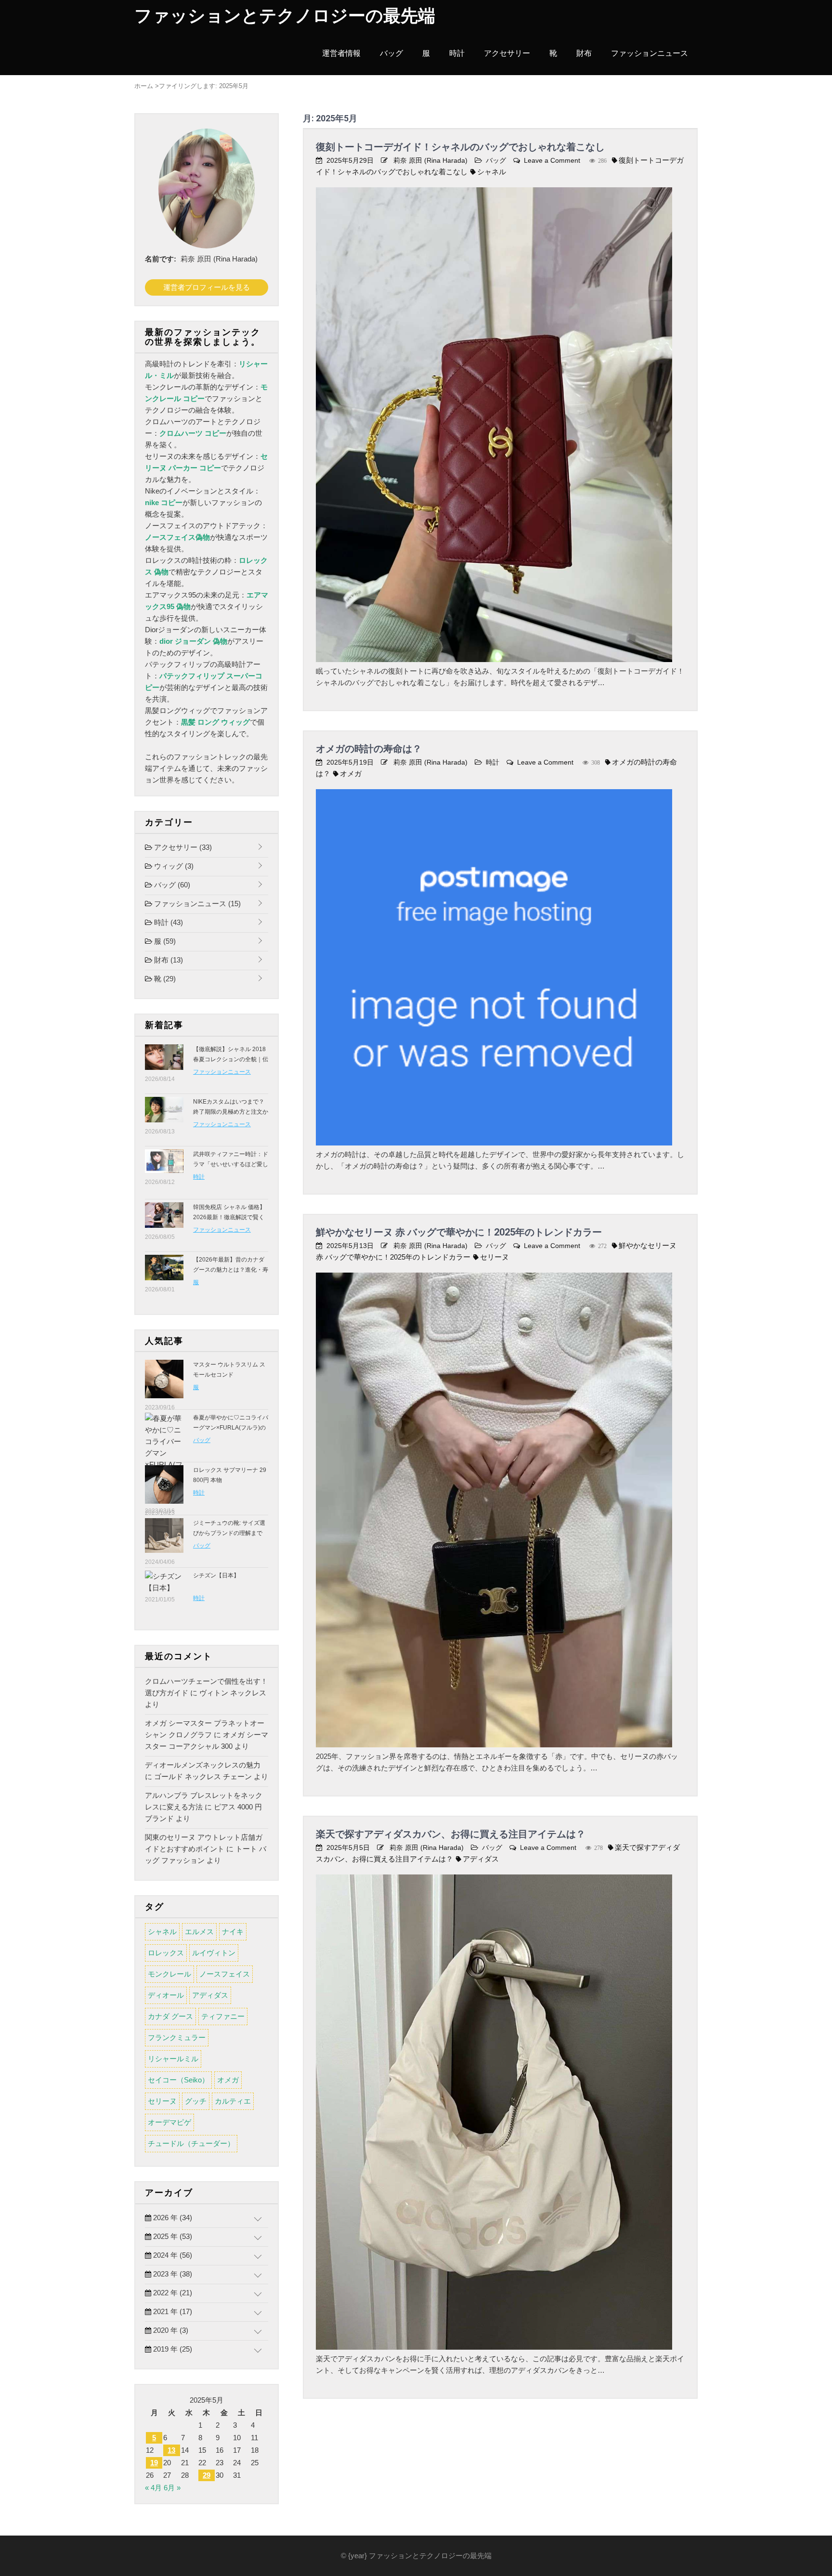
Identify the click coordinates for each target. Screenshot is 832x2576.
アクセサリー (507, 53)
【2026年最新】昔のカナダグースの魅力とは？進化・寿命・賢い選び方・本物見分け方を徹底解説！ (231, 1275)
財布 (584, 53)
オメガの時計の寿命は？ (369, 749)
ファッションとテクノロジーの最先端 (285, 16)
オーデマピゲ (169, 2122)
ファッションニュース (650, 53)
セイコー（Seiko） (178, 2080)
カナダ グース (170, 2016)
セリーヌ (494, 1257)
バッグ (391, 53)
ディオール (166, 1995)
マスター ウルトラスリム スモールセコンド (229, 1370)
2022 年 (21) (172, 2293)
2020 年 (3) (170, 2330)
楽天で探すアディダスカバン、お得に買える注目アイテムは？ (451, 1834)
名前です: (161, 259)
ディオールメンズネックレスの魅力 (203, 1765)
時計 (457, 53)
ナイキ (233, 1932)
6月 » (172, 2488)
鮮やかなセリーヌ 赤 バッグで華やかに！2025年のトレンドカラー (459, 1232)
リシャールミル (173, 2059)
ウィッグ (173, 866)
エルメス (199, 1932)
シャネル (492, 172)
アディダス (481, 1859)
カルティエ (233, 2101)
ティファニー (223, 2016)
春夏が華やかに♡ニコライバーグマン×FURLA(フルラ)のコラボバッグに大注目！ (231, 1428)
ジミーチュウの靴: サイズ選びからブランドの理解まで (229, 1528)
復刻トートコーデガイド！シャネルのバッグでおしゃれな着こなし (460, 147)
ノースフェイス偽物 (177, 537)
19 (154, 2463)
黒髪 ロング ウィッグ (215, 722)
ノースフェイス (225, 1974)
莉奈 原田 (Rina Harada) (430, 160)
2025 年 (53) (172, 2236)
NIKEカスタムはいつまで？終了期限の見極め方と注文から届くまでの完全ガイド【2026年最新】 (231, 1117)
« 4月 (153, 2488)
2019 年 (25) (172, 2349)
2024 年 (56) (172, 2255)
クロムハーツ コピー (193, 433)
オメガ (351, 774)
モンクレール (169, 1974)
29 (207, 2475)
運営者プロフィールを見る (207, 287)
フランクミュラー (177, 2037)
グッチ (196, 2101)
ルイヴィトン (214, 1953)
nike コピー (164, 502)
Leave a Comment (552, 160)
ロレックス (166, 1953)
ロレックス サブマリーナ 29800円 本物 (230, 1475)
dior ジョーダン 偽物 (193, 641)
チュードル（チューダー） (191, 2143)
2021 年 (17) (172, 2311)
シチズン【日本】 (216, 1575)
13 (171, 2450)
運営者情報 (341, 53)
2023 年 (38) (172, 2274)
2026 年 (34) (172, 2218)
